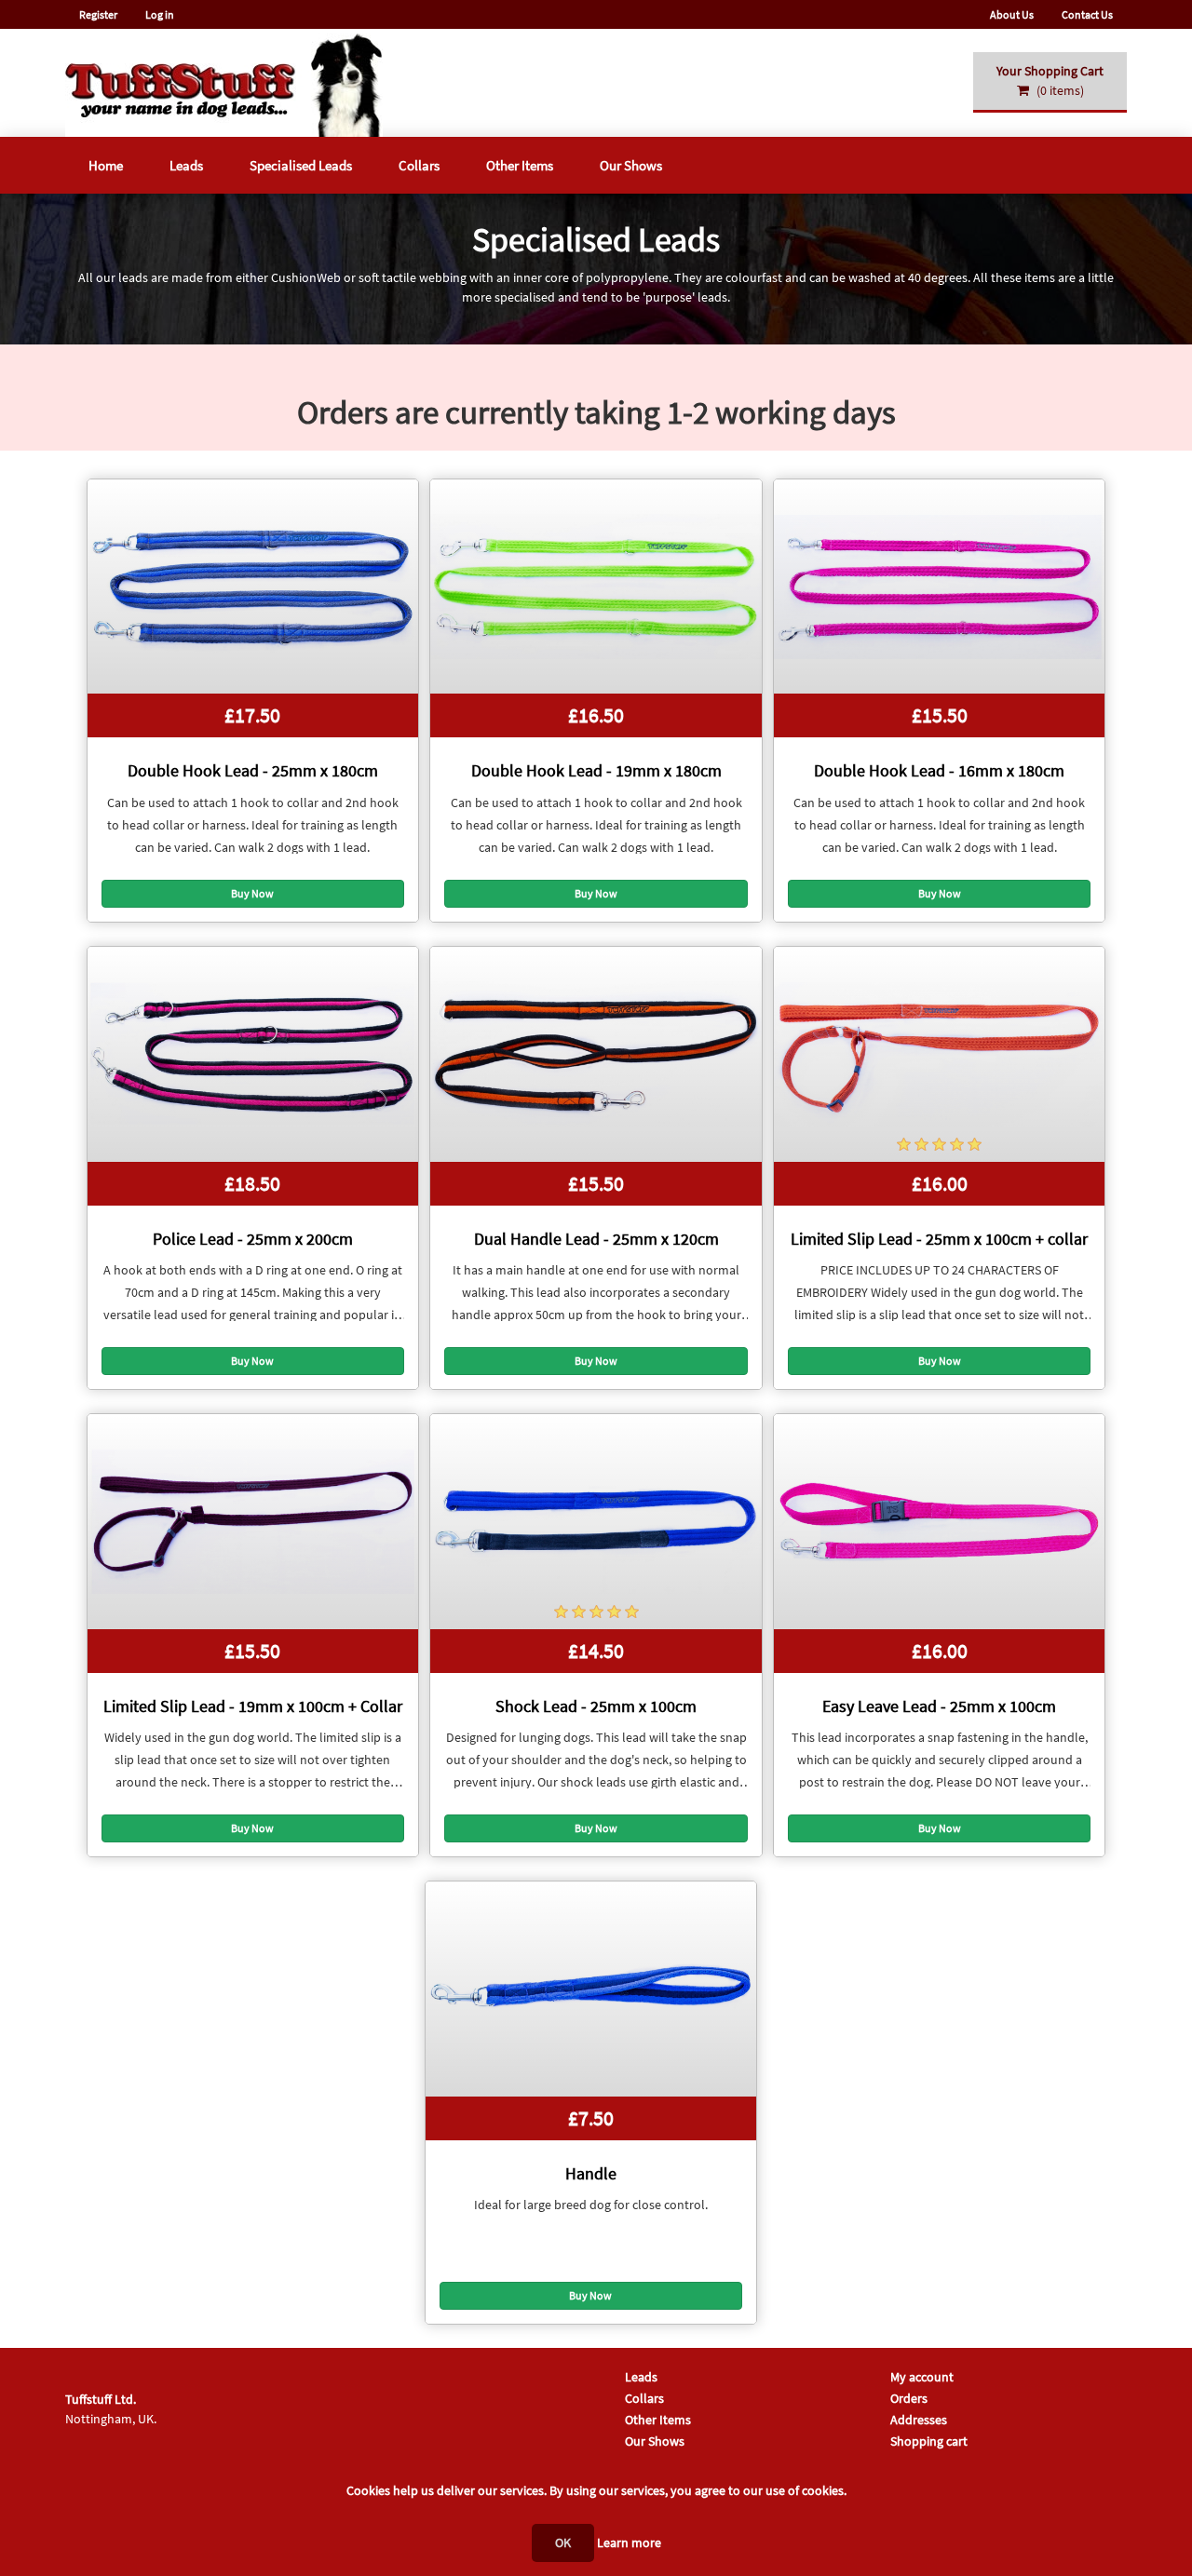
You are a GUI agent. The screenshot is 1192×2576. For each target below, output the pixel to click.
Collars (419, 165)
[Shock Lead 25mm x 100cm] (596, 1522)
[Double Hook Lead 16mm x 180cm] (939, 587)
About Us (1012, 14)
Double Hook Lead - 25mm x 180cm (253, 770)
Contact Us (1087, 14)
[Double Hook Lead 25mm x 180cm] (253, 587)
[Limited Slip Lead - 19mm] (253, 1522)
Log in (160, 14)
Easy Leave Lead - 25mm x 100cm (939, 1706)
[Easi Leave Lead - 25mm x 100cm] (939, 1522)
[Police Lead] (253, 1054)
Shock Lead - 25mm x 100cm (596, 1706)
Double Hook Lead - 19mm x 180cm (596, 770)
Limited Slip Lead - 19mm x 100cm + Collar (253, 1706)
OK (563, 2542)
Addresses (919, 2420)
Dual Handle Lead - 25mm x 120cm (596, 1239)
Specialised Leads (301, 165)
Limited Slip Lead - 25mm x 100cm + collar (939, 1239)
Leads (186, 165)
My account (922, 2377)
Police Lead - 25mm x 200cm (253, 1239)
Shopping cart (929, 2441)
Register (98, 14)
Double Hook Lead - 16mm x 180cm (939, 770)
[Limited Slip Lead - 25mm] (939, 1054)
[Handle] (591, 1989)
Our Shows (631, 165)
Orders (909, 2398)
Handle (591, 2173)
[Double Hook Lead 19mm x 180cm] (596, 587)
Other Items (520, 165)
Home (106, 165)
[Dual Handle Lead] (596, 1054)
